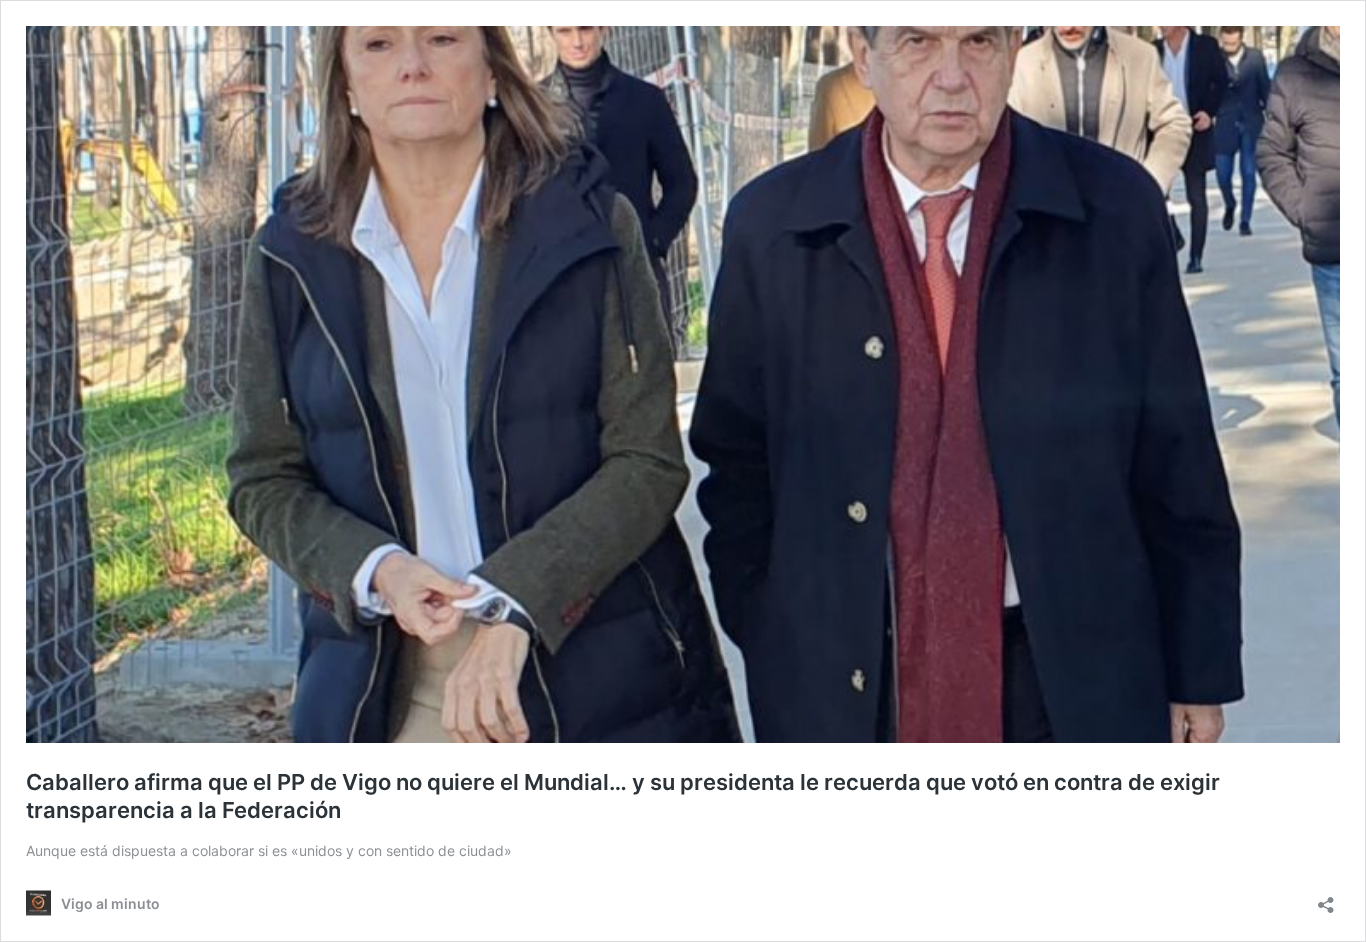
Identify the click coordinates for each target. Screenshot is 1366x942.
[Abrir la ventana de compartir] (1326, 898)
